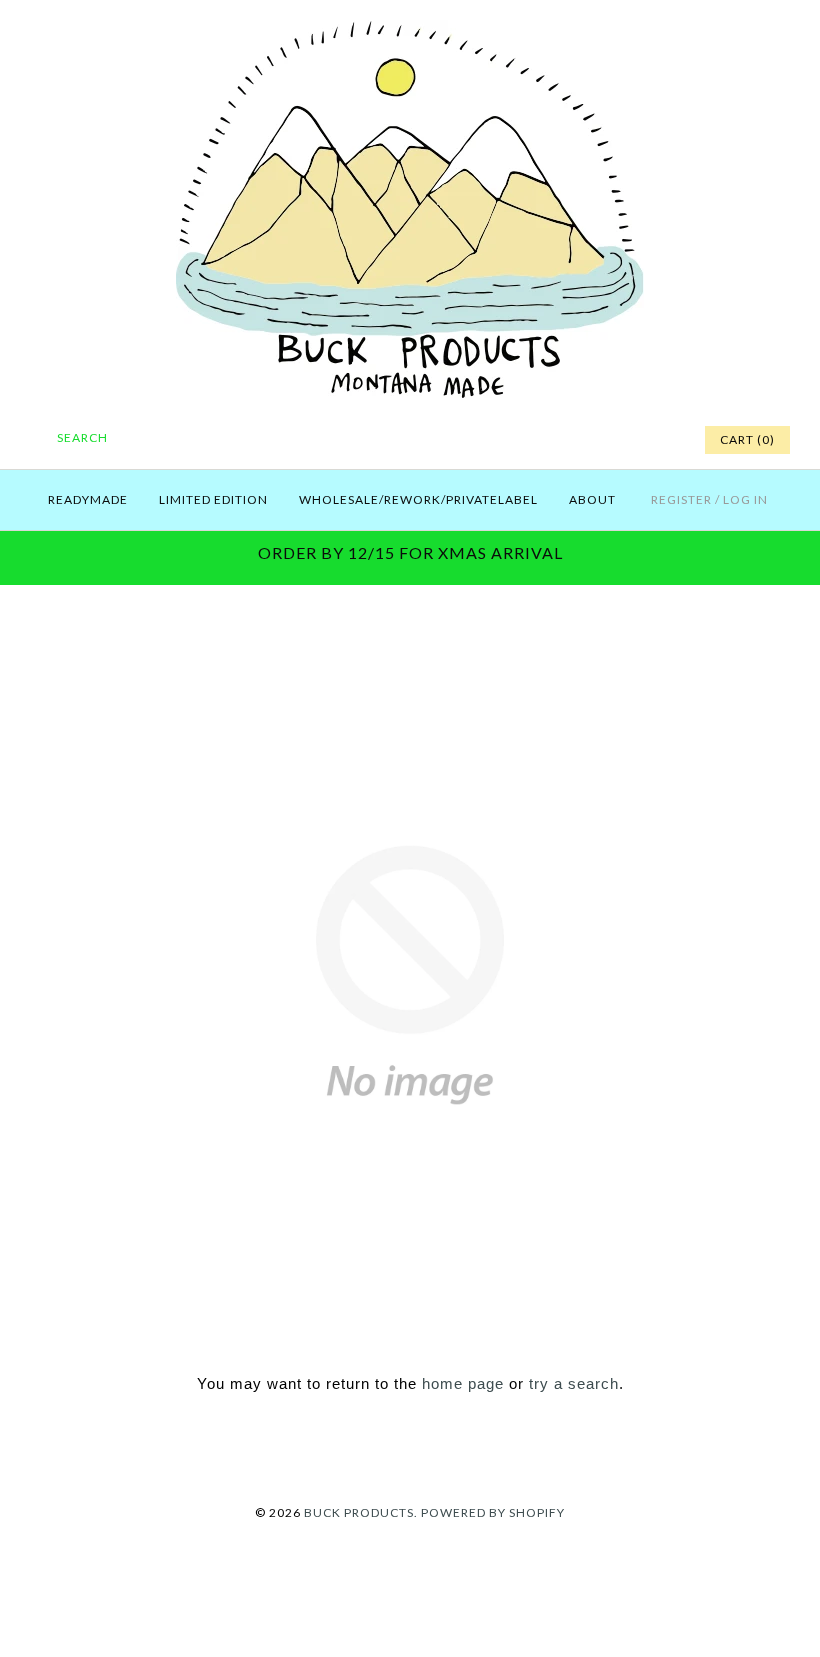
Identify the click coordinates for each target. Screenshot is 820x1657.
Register (681, 499)
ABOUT (592, 499)
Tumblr (661, 440)
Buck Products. (361, 1512)
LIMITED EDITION (213, 499)
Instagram (636, 440)
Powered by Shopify (493, 1512)
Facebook (561, 440)
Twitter (586, 440)
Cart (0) (747, 439)
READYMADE (88, 499)
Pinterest (611, 440)
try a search (574, 1383)
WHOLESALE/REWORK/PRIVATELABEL (418, 499)
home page (463, 1383)
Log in (745, 499)
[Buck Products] (410, 31)
